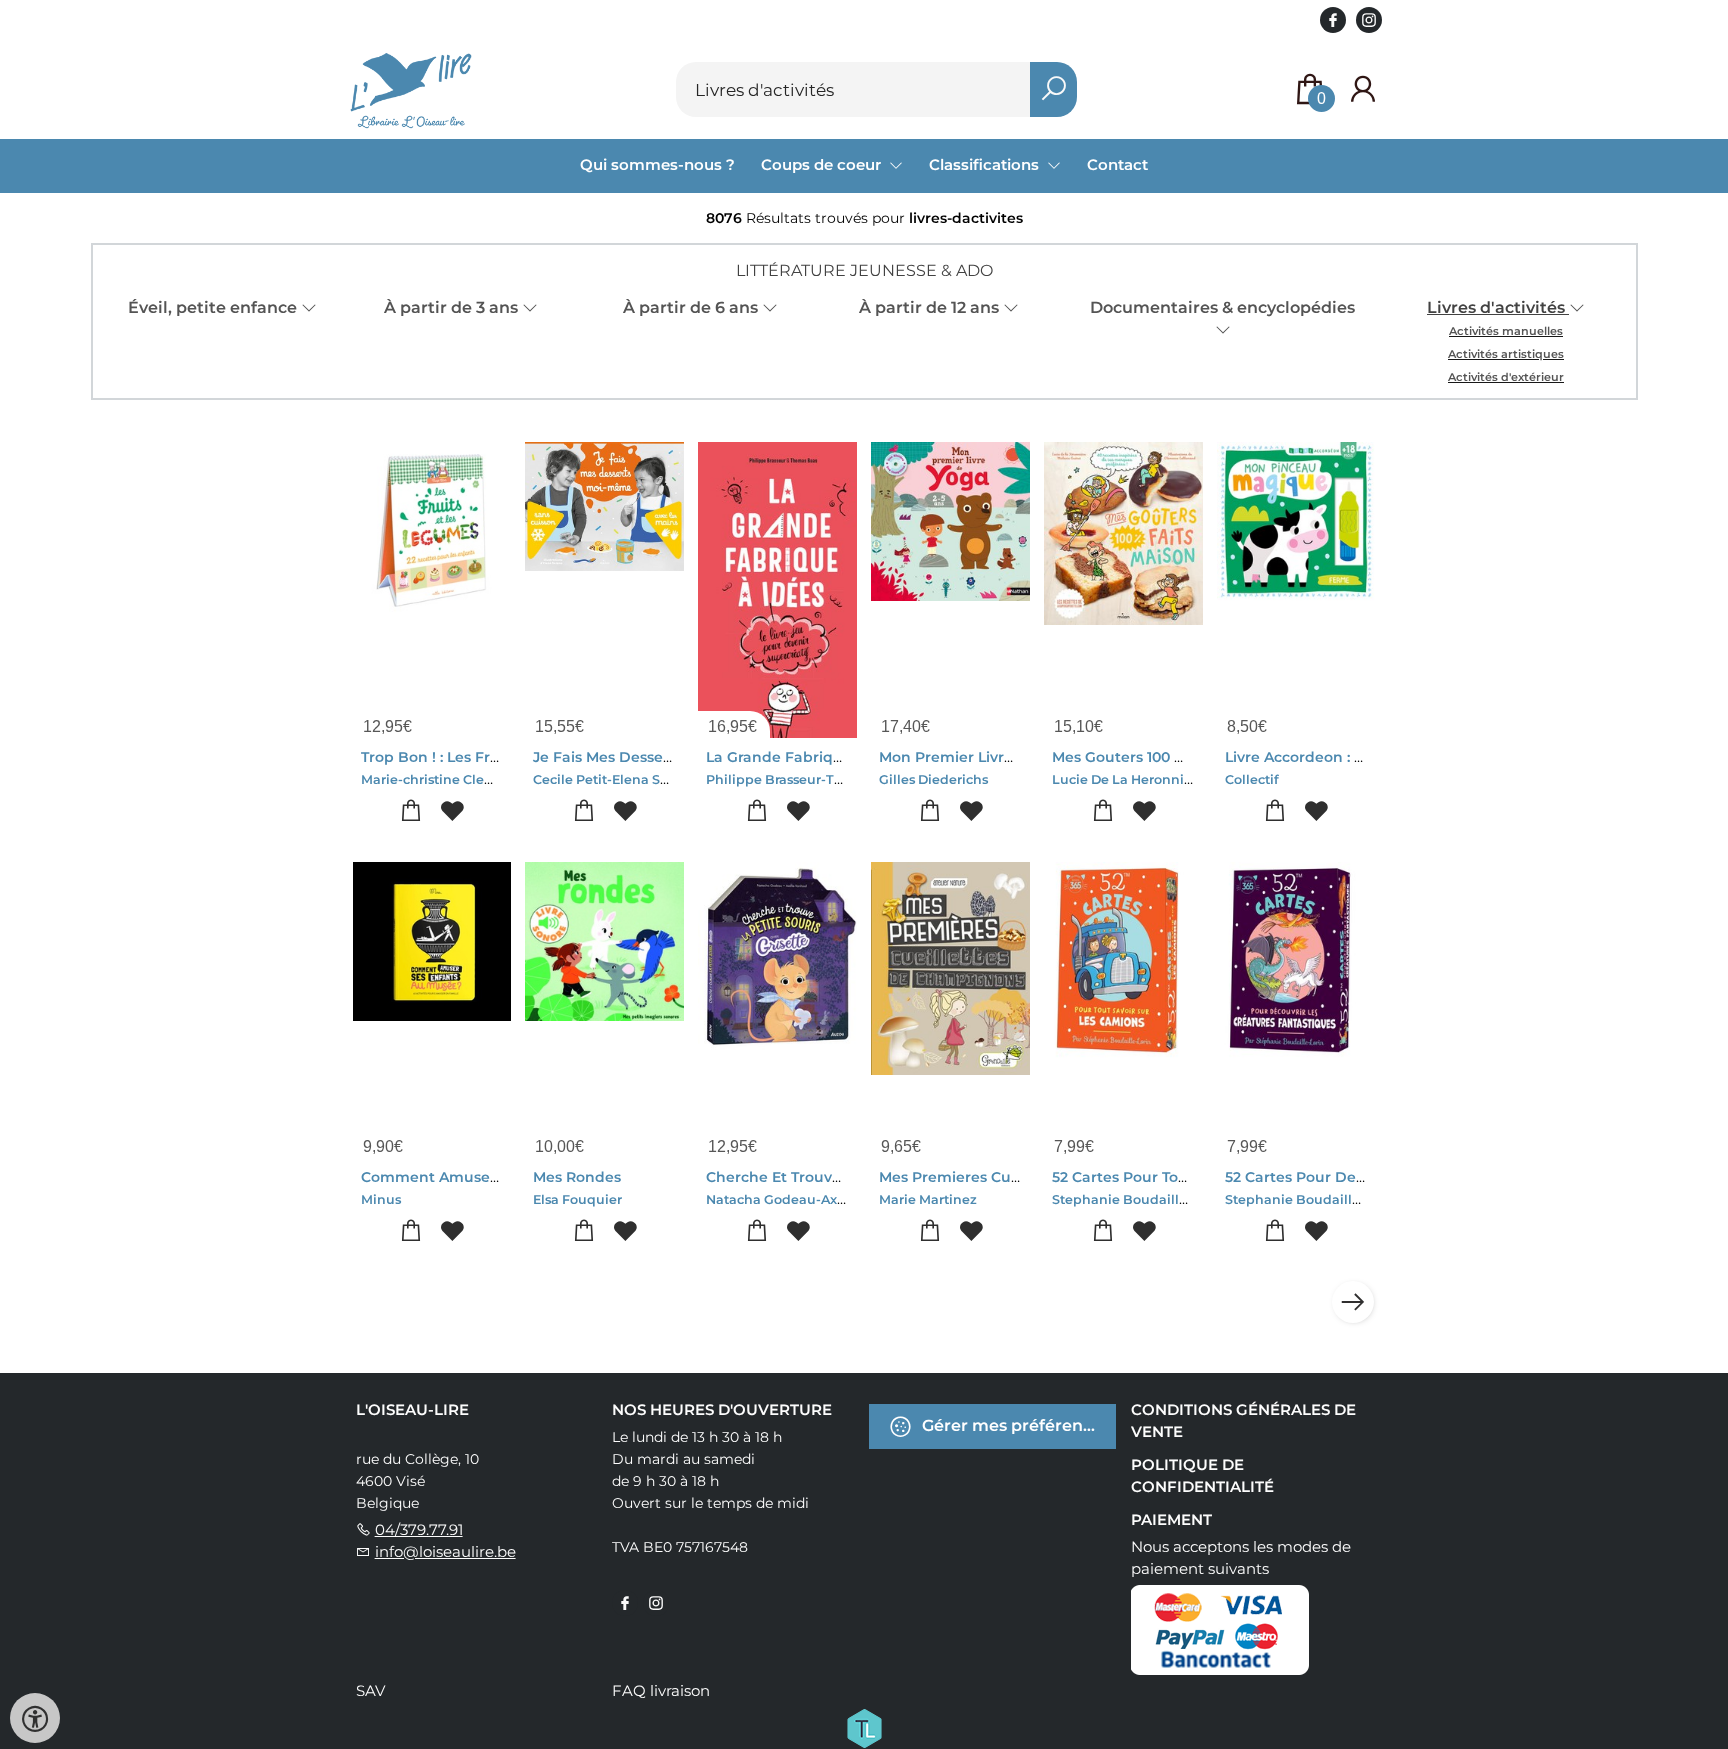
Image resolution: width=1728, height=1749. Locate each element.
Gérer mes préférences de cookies (1017, 1425)
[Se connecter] (1363, 89)
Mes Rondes (577, 1177)
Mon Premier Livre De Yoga (978, 757)
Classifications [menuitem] (986, 164)
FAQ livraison (661, 1690)
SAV (370, 1690)
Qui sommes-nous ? (657, 164)
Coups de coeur (823, 164)
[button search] (1053, 89)
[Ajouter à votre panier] (411, 811)
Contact (1117, 164)
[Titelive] (864, 1727)
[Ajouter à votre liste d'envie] (452, 811)
